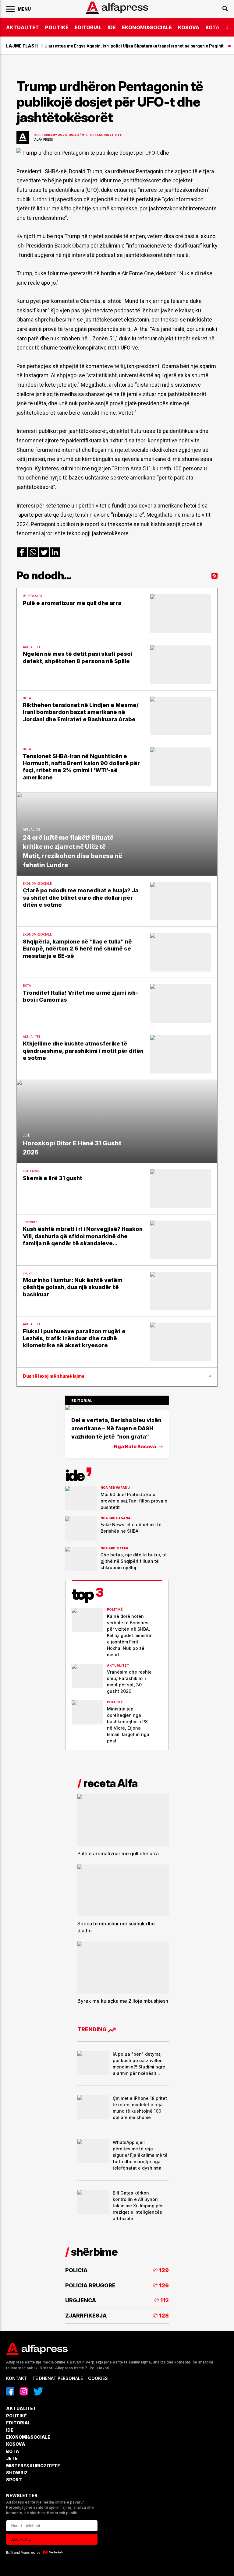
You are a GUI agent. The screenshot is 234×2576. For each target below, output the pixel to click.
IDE (112, 27)
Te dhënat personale (58, 2378)
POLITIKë (57, 27)
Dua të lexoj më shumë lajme (54, 1376)
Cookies (98, 2378)
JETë (12, 2458)
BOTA (212, 27)
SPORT (14, 2480)
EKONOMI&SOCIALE (147, 27)
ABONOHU (21, 2539)
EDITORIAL (88, 27)
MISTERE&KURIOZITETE (33, 2466)
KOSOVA (189, 27)
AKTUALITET (23, 27)
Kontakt (17, 2378)
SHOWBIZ (17, 2473)
